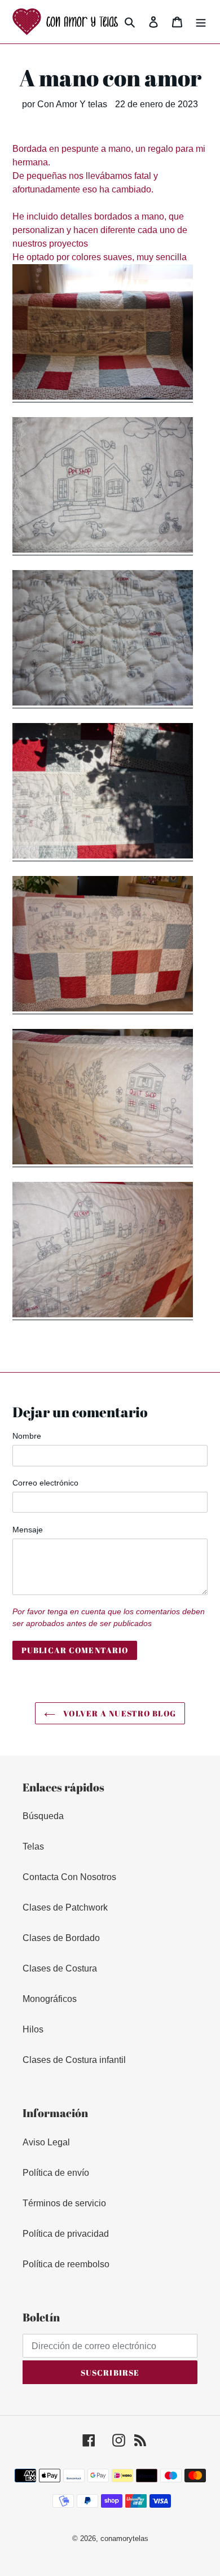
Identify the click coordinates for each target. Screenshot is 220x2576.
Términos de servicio (64, 2203)
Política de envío (56, 2173)
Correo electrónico (45, 1483)
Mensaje (28, 1530)
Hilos (33, 2029)
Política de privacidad (66, 2234)
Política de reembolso (66, 2264)
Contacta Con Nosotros (69, 1877)
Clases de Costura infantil (74, 2060)
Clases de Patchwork (65, 1907)
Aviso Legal (46, 2142)
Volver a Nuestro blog (118, 1713)
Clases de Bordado (61, 1938)
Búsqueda (43, 1816)
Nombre (27, 1436)
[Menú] (201, 21)
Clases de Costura (60, 1968)
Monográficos (50, 1999)
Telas (33, 1846)
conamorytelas (124, 2538)
